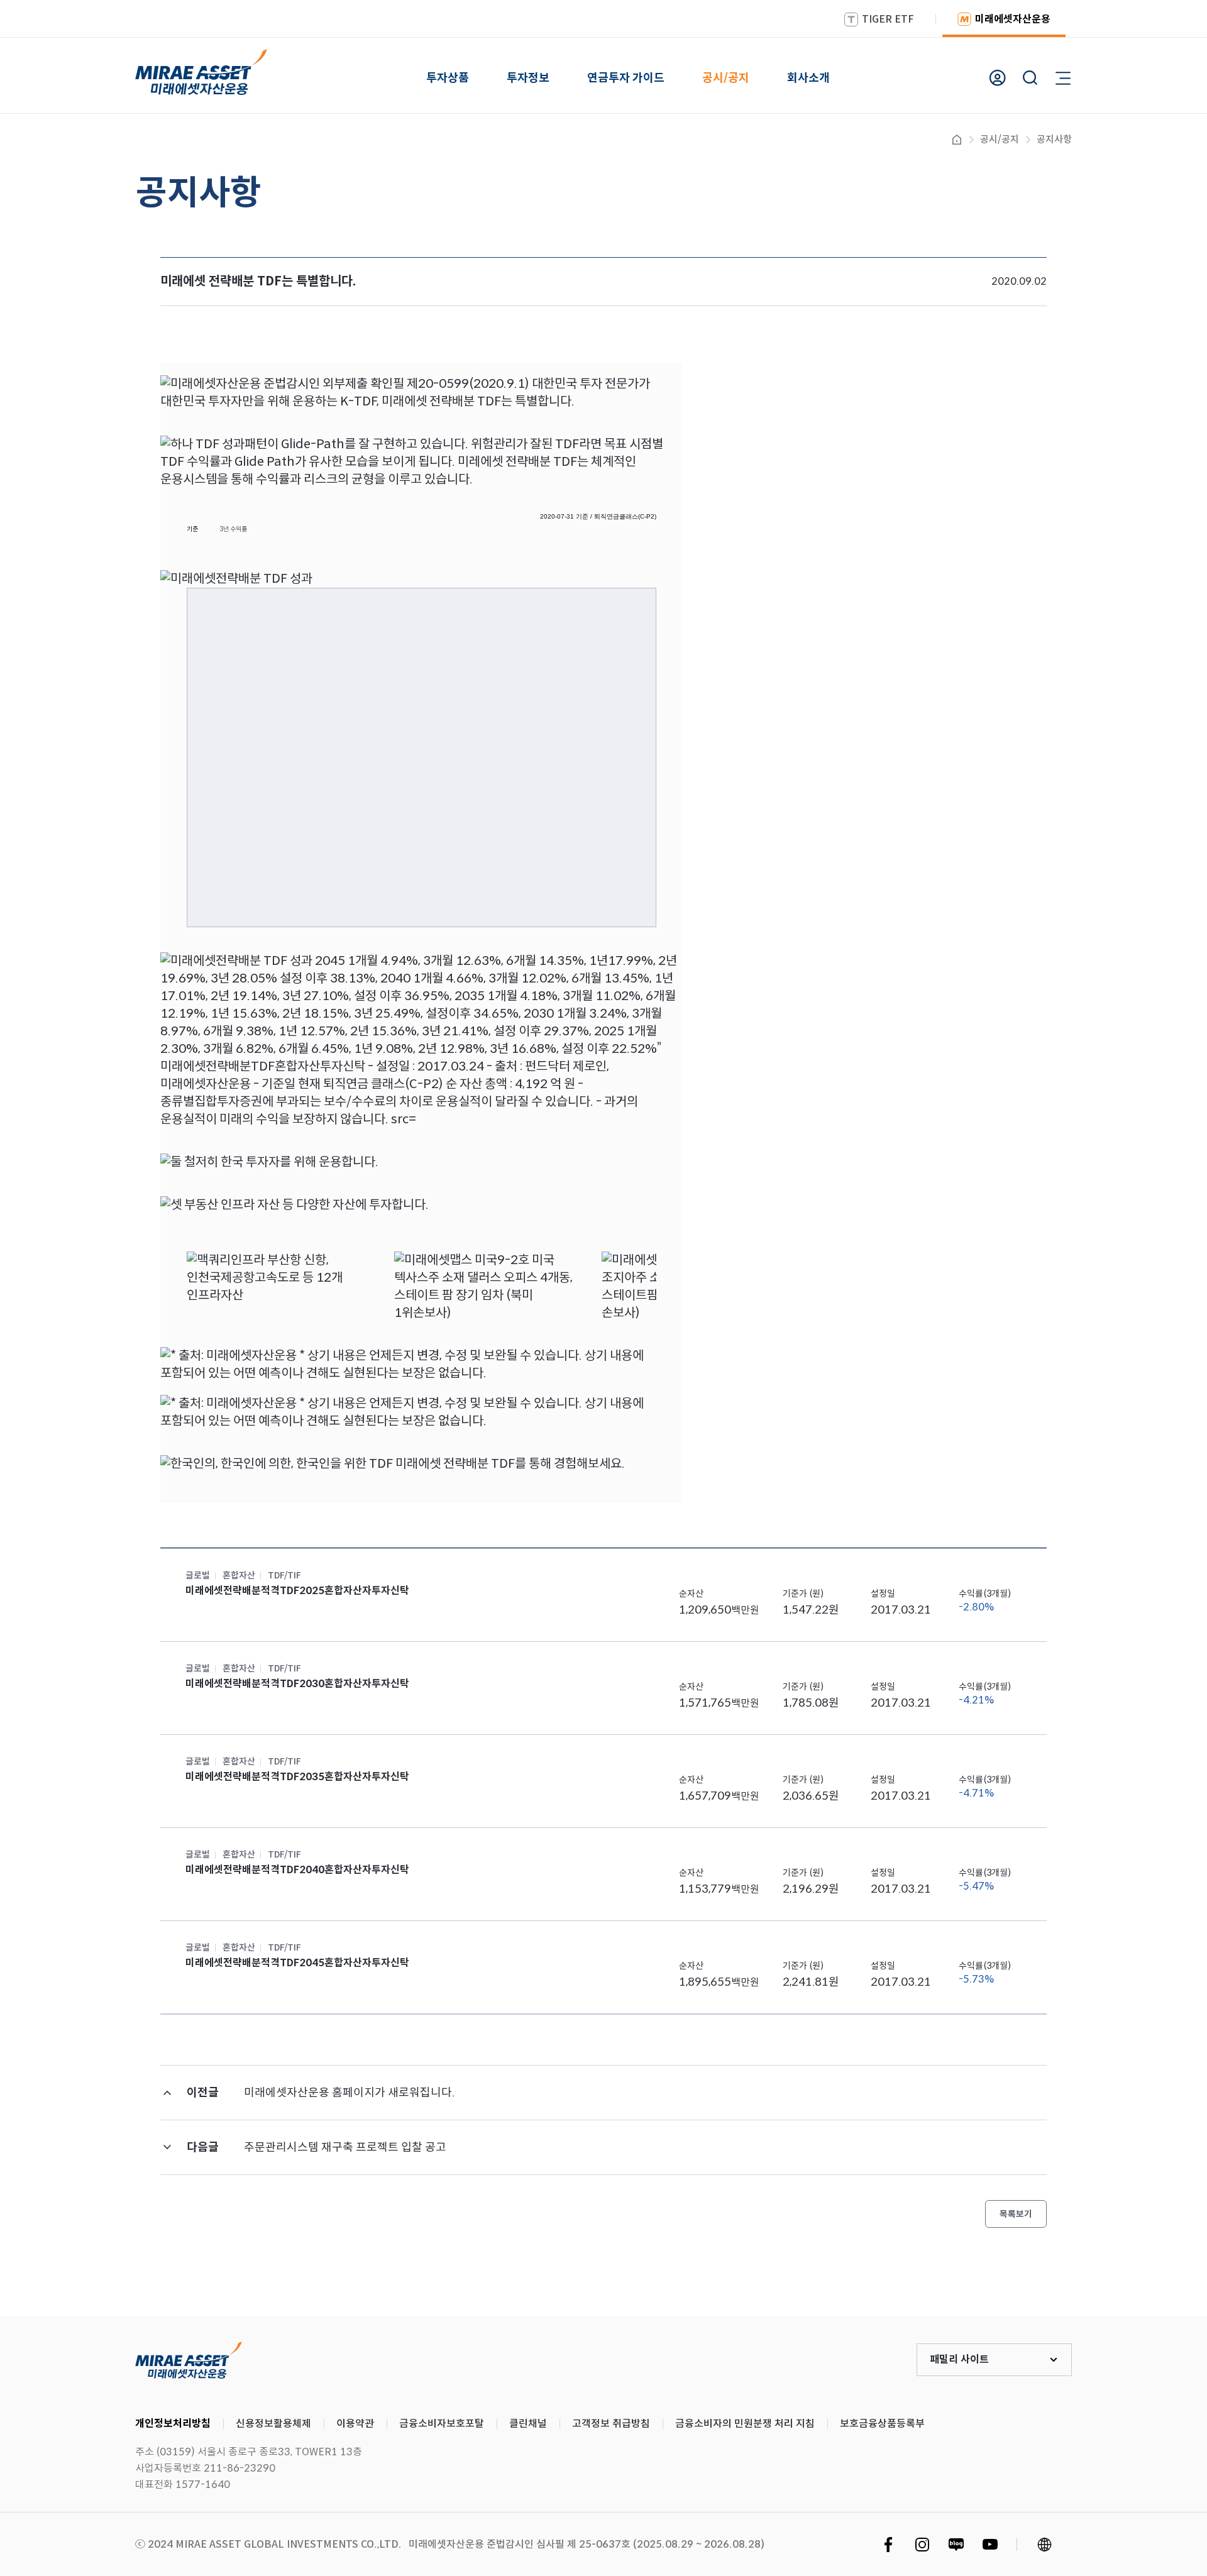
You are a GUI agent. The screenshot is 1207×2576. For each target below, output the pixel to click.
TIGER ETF (888, 19)
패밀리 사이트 (959, 2359)
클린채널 (528, 2424)
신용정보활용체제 (273, 2424)
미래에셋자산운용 (1013, 19)
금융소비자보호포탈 (442, 2424)
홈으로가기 (957, 140)
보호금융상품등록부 (882, 2424)
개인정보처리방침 (173, 2424)
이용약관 (355, 2424)
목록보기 (1016, 2214)
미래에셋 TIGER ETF (189, 2360)
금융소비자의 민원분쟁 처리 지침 (745, 2424)
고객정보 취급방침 (611, 2424)
